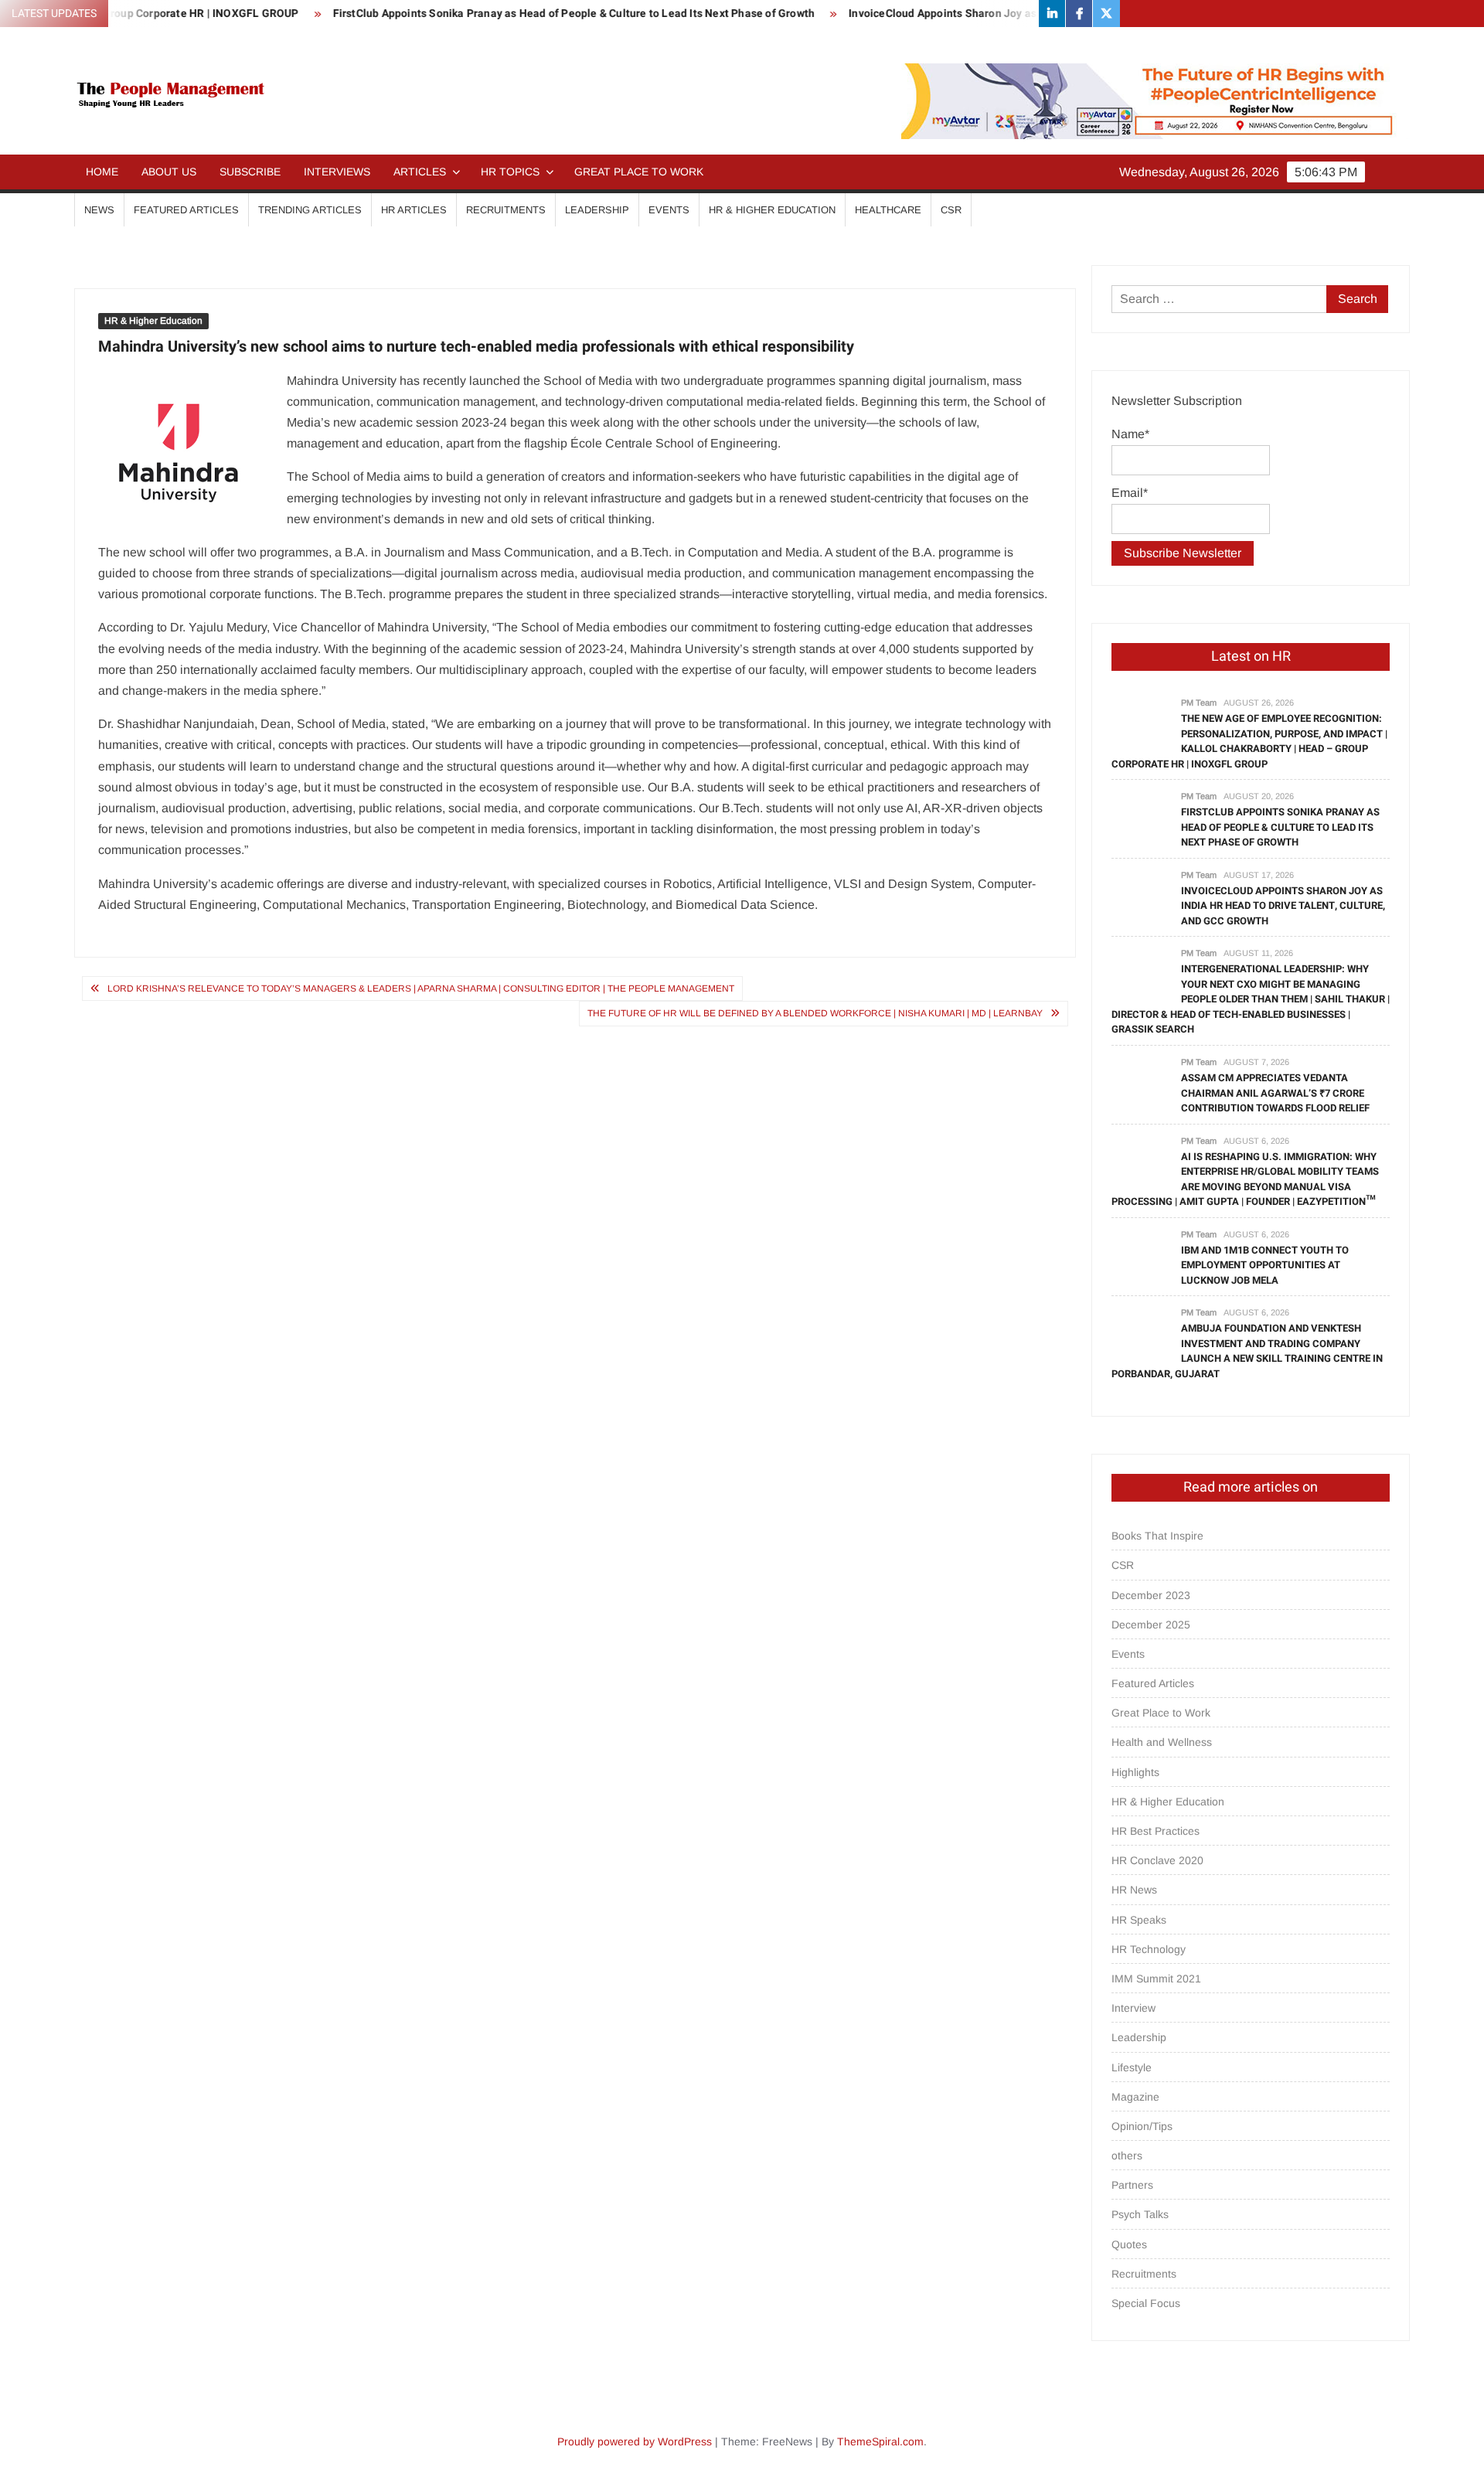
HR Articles (414, 210)
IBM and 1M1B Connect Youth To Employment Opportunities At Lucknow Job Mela (1265, 1265)
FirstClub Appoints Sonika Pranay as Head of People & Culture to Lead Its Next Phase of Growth (512, 14)
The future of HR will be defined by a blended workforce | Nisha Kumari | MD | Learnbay (815, 1013)
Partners (1132, 2185)
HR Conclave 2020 (1157, 1860)
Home (102, 172)
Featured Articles (186, 210)
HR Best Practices (1156, 1831)
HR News (1134, 1890)
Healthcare (888, 210)
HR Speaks (1139, 1920)
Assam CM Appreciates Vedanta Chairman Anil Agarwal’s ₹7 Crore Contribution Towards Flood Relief (1275, 1093)
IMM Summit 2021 (1156, 1979)
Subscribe (250, 172)
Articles (420, 172)
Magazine (1135, 2097)
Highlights (1135, 1772)
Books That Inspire (1157, 1536)
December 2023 (1151, 1595)
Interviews (337, 172)
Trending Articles (310, 210)
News (99, 210)
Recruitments (506, 210)
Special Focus (1146, 2303)
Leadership (597, 210)
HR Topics (510, 172)
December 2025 (1151, 1625)
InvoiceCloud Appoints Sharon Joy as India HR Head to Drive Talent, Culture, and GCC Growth (1022, 14)
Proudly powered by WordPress (635, 2441)
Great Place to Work (639, 172)
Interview (1133, 2008)
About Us (169, 172)
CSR (951, 210)
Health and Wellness (1162, 1742)
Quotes (1129, 2244)
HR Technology (1149, 1949)
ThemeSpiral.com (880, 2441)
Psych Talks (1140, 2214)
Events (669, 210)
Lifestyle (1132, 2067)
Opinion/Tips (1142, 2126)
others (1127, 2156)
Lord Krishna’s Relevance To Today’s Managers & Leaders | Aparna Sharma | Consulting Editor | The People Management (421, 989)
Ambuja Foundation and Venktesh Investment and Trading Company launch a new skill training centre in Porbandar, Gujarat (1247, 1351)
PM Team (1199, 703)
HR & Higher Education (772, 210)
